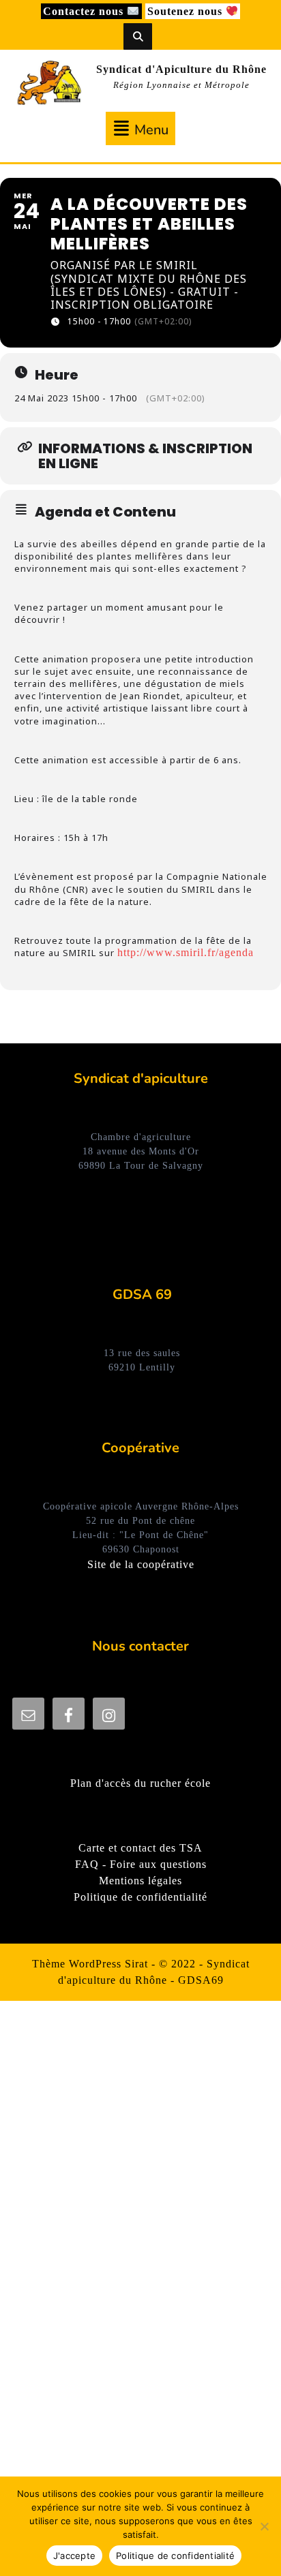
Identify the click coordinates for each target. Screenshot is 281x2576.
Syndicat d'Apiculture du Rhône (181, 69)
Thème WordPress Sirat (90, 1964)
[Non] (264, 2526)
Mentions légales (140, 1881)
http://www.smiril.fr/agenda (186, 952)
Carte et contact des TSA (140, 1848)
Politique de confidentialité (140, 1897)
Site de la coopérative (141, 1564)
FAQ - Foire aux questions (141, 1864)
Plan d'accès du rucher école (140, 1783)
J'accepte (74, 2556)
